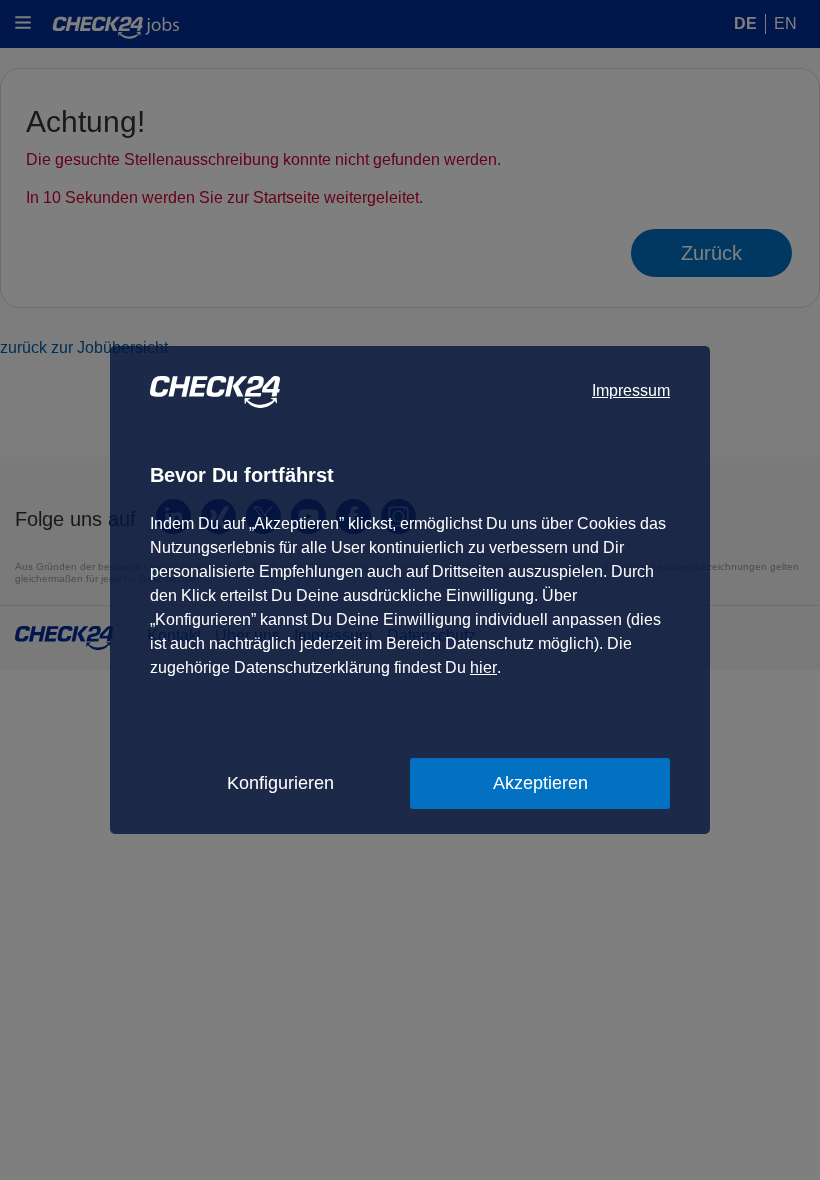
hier (483, 667)
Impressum (631, 390)
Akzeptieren (540, 783)
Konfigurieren (280, 783)
